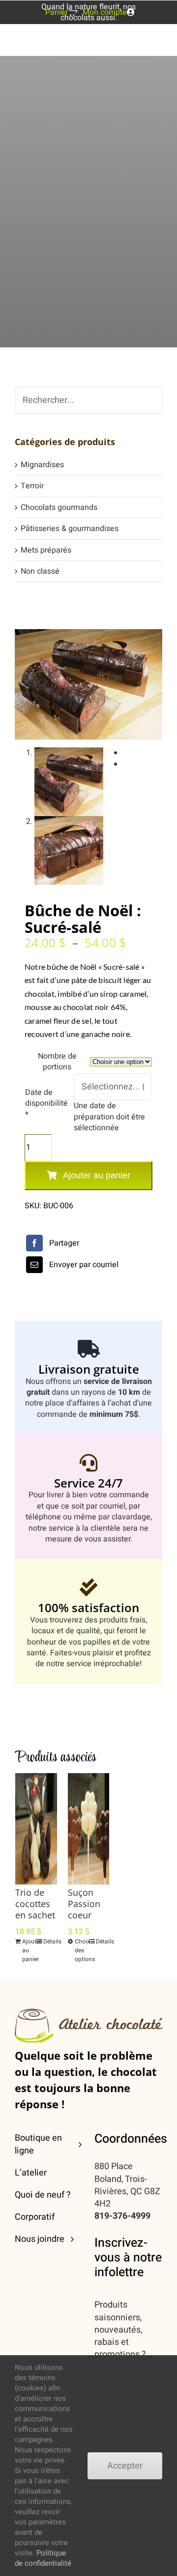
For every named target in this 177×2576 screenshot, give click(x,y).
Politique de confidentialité (43, 2558)
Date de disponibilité (46, 1103)
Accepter (125, 2466)
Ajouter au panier (97, 1175)
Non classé (40, 571)
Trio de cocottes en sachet (35, 1904)
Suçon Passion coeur (84, 1904)
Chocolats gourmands (59, 507)
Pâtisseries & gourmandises (70, 529)
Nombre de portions (57, 1062)
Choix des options (81, 1950)
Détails (50, 1941)
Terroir (32, 486)
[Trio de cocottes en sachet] (36, 1829)
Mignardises (42, 465)
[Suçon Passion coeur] (89, 1829)
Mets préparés (46, 550)
